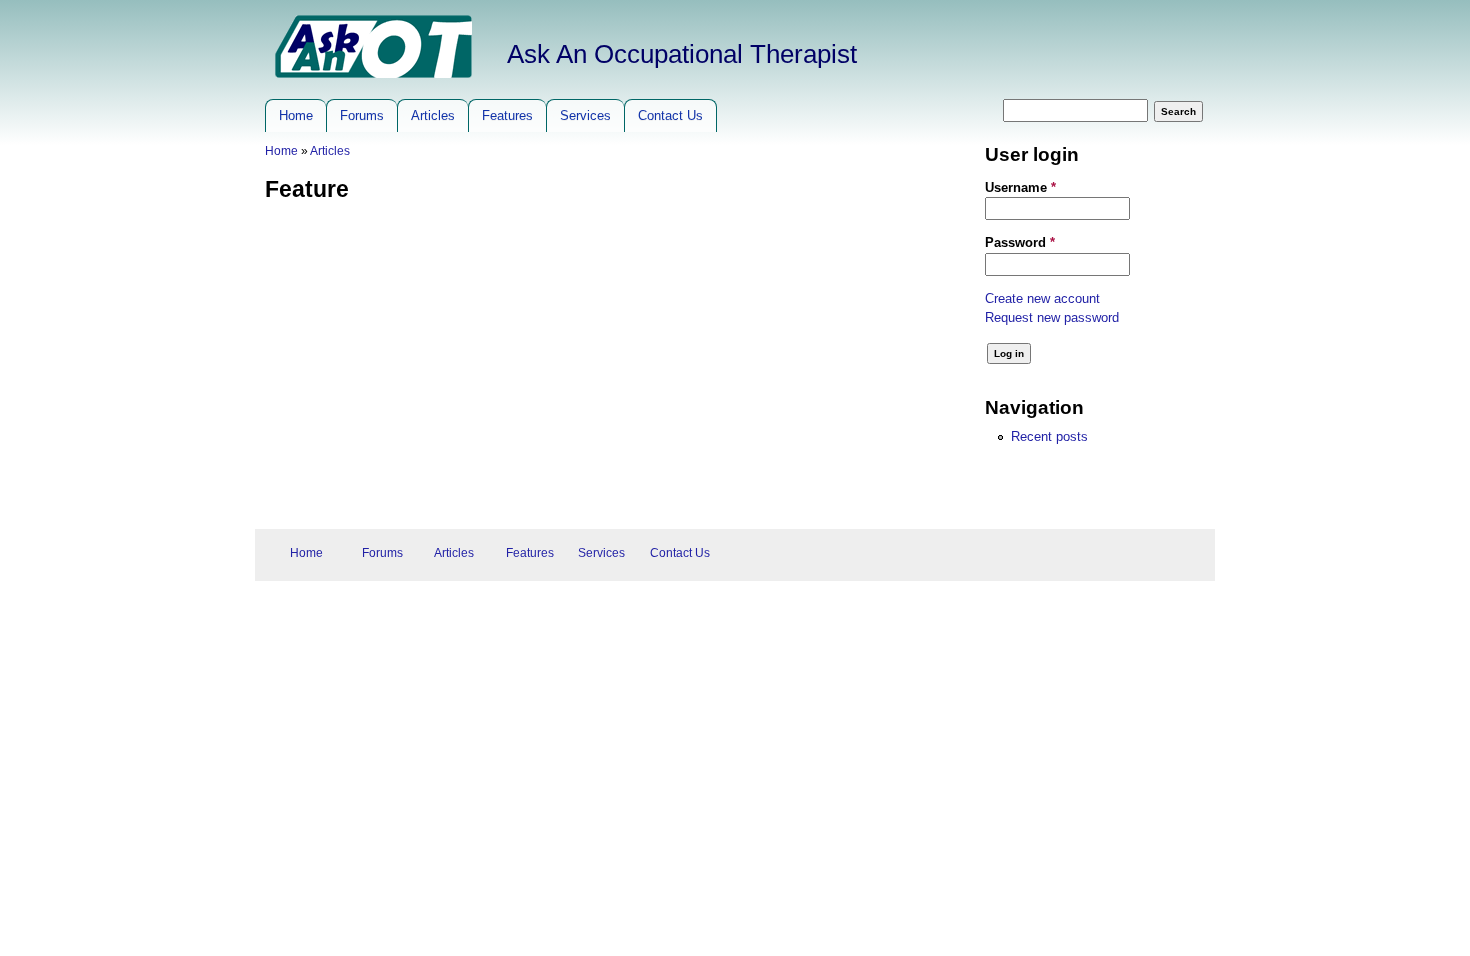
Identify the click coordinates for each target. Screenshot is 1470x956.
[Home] (373, 73)
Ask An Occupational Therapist (682, 54)
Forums (362, 115)
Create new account (1042, 298)
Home (296, 115)
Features (507, 115)
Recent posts (1049, 436)
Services (585, 115)
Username (1020, 187)
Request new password (1052, 317)
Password (1020, 242)
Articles (433, 115)
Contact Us (670, 115)
